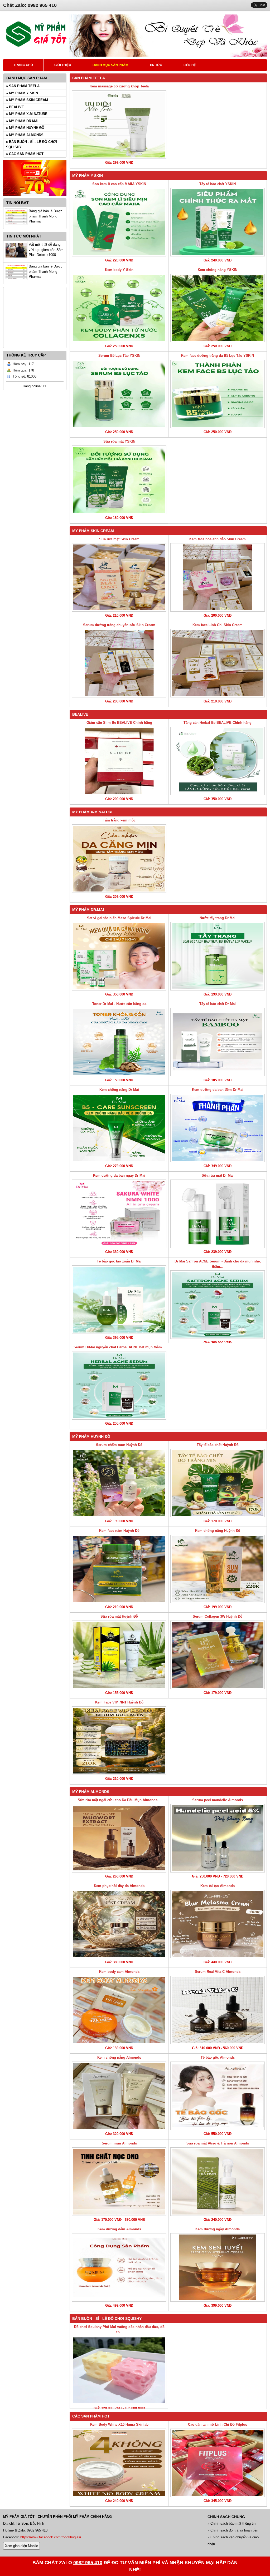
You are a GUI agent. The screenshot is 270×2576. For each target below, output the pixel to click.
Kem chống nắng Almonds (119, 2057)
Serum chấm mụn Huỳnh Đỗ (119, 1445)
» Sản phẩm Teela (23, 86)
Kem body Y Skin (119, 270)
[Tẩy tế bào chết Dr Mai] (218, 1042)
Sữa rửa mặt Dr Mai (218, 1175)
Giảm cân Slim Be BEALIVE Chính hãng (119, 723)
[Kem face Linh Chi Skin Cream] (218, 663)
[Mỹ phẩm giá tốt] (36, 46)
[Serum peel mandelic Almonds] (218, 1838)
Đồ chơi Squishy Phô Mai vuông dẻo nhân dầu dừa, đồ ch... (119, 2329)
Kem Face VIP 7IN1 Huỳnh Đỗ (119, 1702)
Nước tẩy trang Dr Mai (218, 918)
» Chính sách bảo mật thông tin (232, 2523)
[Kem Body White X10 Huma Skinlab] (119, 2463)
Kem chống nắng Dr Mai (119, 1090)
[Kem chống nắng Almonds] (119, 2096)
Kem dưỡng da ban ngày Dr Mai (119, 1175)
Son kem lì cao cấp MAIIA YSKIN (119, 184)
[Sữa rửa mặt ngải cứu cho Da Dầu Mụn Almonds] (119, 1838)
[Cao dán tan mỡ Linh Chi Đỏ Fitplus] (218, 2463)
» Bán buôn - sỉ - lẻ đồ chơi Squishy (32, 144)
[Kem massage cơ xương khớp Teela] (119, 125)
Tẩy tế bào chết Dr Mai (218, 1004)
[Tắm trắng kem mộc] (119, 859)
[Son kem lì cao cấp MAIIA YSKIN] (119, 222)
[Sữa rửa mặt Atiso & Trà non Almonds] (218, 2182)
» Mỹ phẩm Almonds (25, 135)
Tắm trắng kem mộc (119, 820)
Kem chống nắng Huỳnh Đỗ (218, 1531)
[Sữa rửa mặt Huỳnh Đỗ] (119, 1655)
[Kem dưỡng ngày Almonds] (218, 2267)
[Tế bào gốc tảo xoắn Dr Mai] (119, 1300)
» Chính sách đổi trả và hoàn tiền (233, 2530)
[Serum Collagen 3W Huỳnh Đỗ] (218, 1655)
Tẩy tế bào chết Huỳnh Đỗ (218, 1445)
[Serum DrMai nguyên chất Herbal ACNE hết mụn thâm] (119, 1385)
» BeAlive (15, 107)
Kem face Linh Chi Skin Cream (218, 625)
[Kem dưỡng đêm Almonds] (119, 2267)
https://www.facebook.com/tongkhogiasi (51, 2537)
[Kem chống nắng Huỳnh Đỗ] (218, 1569)
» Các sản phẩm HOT (25, 154)
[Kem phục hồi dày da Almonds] (119, 1924)
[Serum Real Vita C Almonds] (218, 2010)
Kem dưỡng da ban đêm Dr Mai (218, 1090)
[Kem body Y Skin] (119, 308)
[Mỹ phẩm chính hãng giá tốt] (168, 55)
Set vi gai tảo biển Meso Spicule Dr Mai (119, 918)
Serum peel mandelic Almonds (218, 1800)
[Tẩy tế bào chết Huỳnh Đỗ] (218, 1483)
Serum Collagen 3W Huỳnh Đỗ (218, 1616)
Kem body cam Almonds (119, 1972)
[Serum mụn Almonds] (119, 2182)
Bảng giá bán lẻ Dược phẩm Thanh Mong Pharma (46, 216)
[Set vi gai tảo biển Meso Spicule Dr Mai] (119, 956)
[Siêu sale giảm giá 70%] (35, 197)
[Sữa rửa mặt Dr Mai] (218, 1214)
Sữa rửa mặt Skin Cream (119, 539)
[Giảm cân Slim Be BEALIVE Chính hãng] (119, 761)
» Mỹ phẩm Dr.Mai (22, 121)
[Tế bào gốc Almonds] (218, 2096)
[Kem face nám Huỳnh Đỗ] (119, 1569)
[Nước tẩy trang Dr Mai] (218, 956)
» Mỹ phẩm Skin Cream (27, 100)
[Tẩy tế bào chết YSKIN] (218, 222)
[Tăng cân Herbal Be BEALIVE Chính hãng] (218, 761)
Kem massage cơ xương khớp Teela (119, 86)
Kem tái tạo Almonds (218, 1886)
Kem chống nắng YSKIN (218, 270)
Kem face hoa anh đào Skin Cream (218, 539)
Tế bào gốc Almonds (218, 2057)
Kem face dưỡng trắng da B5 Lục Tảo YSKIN (218, 356)
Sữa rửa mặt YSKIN (119, 441)
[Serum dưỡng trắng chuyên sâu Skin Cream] (119, 663)
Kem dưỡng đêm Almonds (119, 2229)
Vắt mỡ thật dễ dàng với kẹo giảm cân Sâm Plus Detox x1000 (46, 250)
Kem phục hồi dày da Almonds (119, 1886)
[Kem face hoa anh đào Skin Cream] (218, 577)
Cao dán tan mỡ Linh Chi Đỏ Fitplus (218, 2424)
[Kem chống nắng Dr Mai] (119, 1128)
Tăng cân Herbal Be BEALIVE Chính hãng (218, 723)
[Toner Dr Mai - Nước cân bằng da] (119, 1042)
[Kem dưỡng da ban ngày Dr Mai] (119, 1214)
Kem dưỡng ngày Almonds (218, 2229)
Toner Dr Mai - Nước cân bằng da (119, 1004)
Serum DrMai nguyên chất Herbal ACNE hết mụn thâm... (119, 1347)
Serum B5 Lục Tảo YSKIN (119, 356)
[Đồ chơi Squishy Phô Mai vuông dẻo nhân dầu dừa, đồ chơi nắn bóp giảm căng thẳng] (119, 2370)
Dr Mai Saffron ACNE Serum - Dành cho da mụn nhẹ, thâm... (218, 1264)
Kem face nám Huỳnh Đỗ (119, 1531)
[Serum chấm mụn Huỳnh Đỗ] (119, 1483)
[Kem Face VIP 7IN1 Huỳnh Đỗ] (119, 1741)
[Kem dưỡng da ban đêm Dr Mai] (218, 1128)
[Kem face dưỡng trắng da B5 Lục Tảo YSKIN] (218, 394)
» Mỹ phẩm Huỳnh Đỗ (25, 128)
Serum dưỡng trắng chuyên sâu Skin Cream (119, 625)
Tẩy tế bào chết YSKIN (218, 184)
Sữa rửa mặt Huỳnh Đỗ (119, 1616)
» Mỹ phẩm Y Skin (22, 93)
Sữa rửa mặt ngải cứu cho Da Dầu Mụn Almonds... (119, 1800)
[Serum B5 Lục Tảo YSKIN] (119, 394)
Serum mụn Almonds (119, 2143)
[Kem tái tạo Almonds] (218, 1924)
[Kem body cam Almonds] (119, 2010)
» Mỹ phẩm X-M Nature (27, 114)
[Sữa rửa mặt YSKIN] (119, 480)
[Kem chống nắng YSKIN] (218, 308)
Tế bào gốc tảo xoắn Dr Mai (119, 1261)
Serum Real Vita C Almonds (218, 1972)
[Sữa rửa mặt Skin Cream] (119, 577)
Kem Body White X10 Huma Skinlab (119, 2424)
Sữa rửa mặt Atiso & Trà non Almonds (218, 2143)
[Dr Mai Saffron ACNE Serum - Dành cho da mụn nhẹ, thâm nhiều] (218, 1305)
